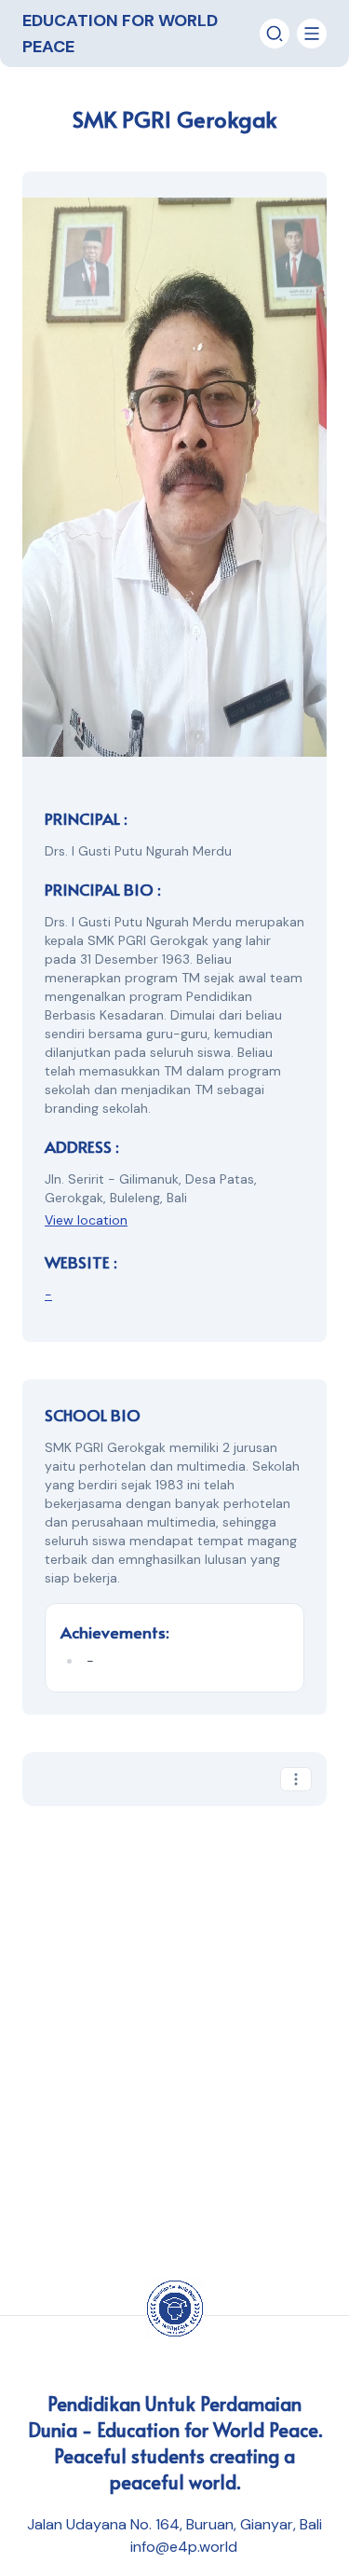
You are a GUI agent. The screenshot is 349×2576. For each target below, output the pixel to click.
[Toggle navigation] (275, 34)
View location (86, 1220)
